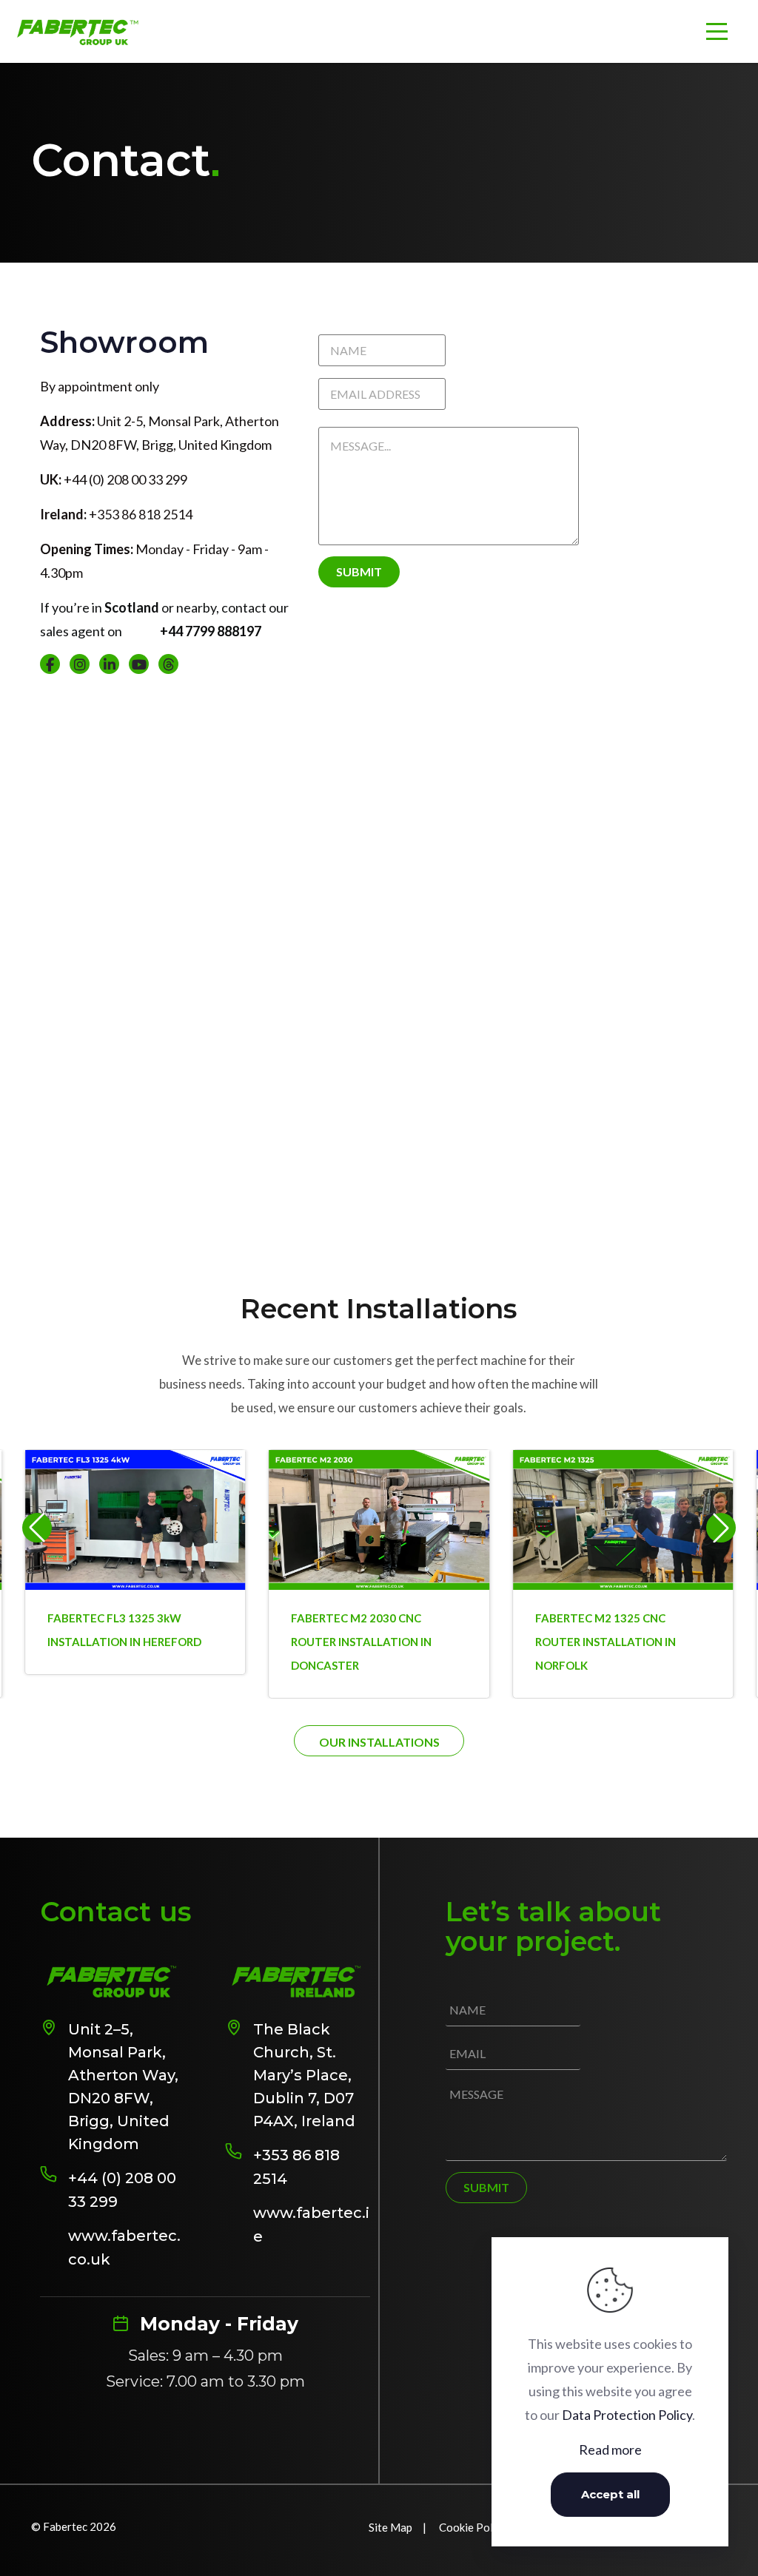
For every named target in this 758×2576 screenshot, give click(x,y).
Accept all (610, 2494)
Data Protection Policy (627, 2415)
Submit (359, 571)
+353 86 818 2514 (296, 2167)
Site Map (390, 2527)
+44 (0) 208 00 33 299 (122, 2190)
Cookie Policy (473, 2527)
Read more (610, 2449)
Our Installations (379, 1742)
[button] (721, 1528)
